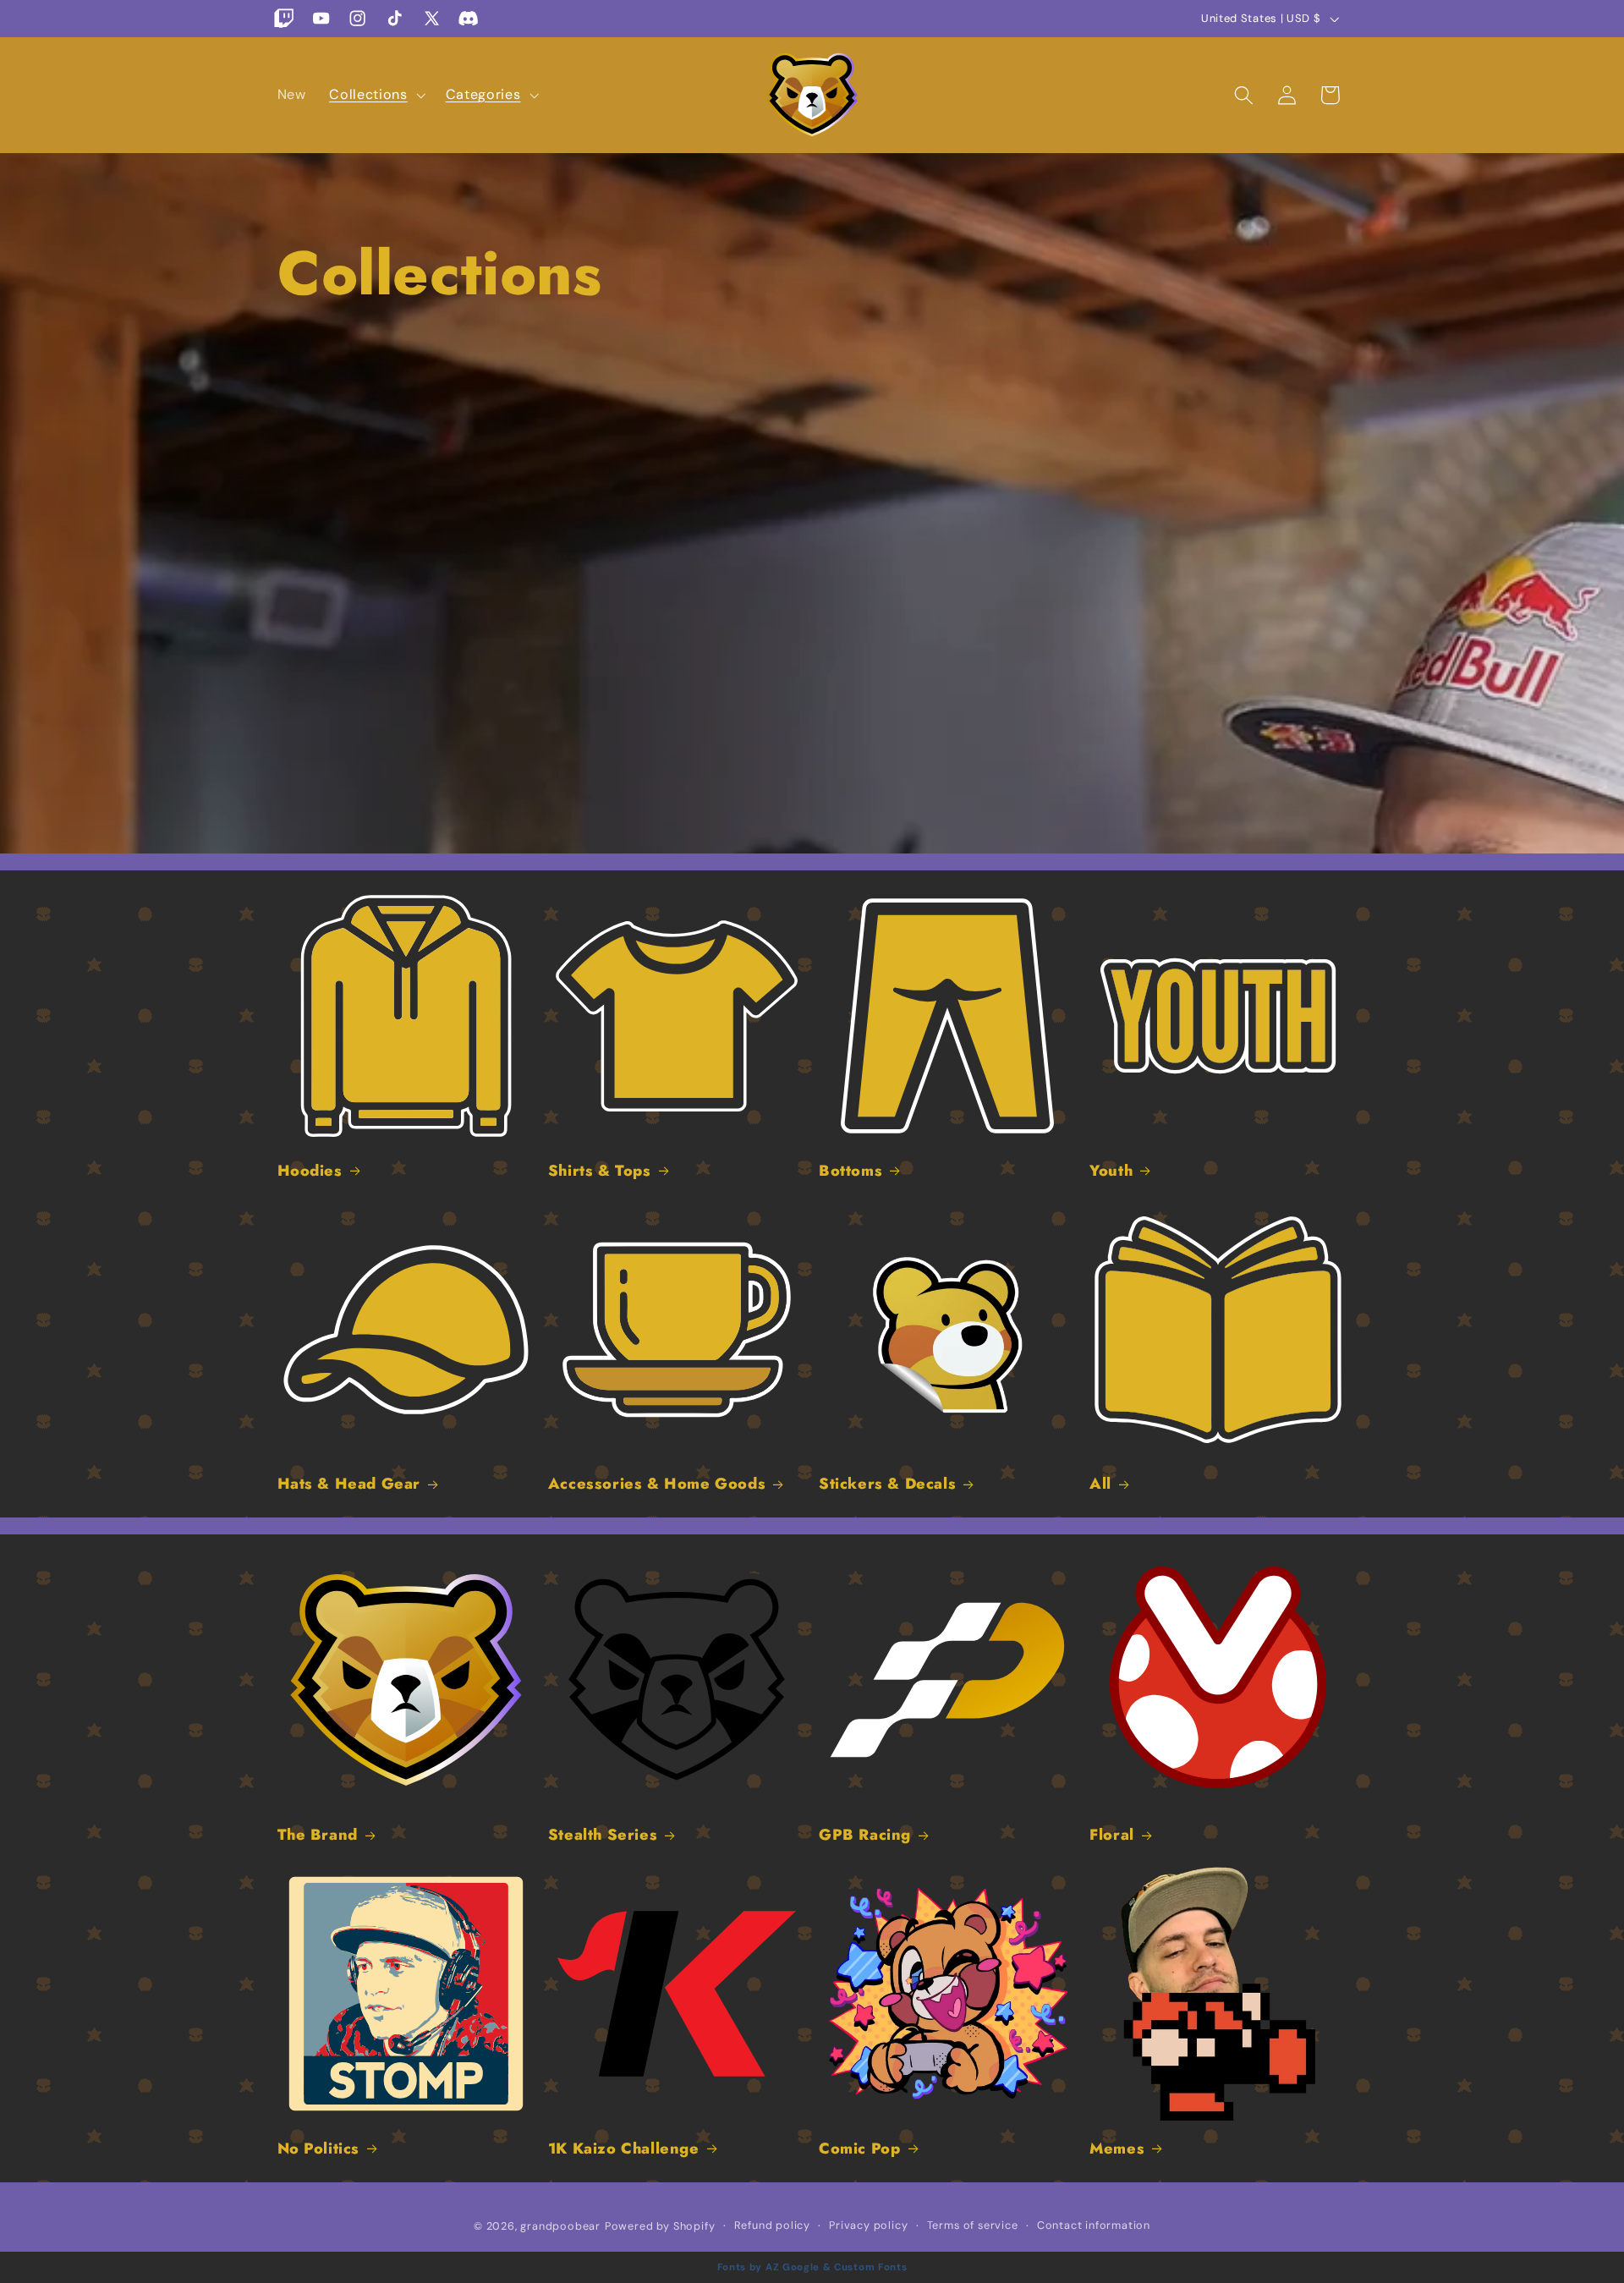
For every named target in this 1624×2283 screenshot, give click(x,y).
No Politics (319, 2149)
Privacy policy (868, 2225)
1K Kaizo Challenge (624, 2149)
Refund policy (772, 2225)
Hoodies (310, 1171)
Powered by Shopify (660, 2226)
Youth (1111, 1171)
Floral (1112, 1835)
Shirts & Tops (600, 1171)
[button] (375, 95)
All (1100, 1484)
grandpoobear (560, 2226)
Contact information (1094, 2225)
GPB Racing (865, 1835)
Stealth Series (603, 1835)
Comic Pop (859, 2149)
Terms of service (973, 2225)
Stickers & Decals (887, 1484)
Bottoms (850, 1171)
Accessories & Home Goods (657, 1484)
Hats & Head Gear (349, 1484)
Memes (1117, 2149)
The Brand (318, 1835)
